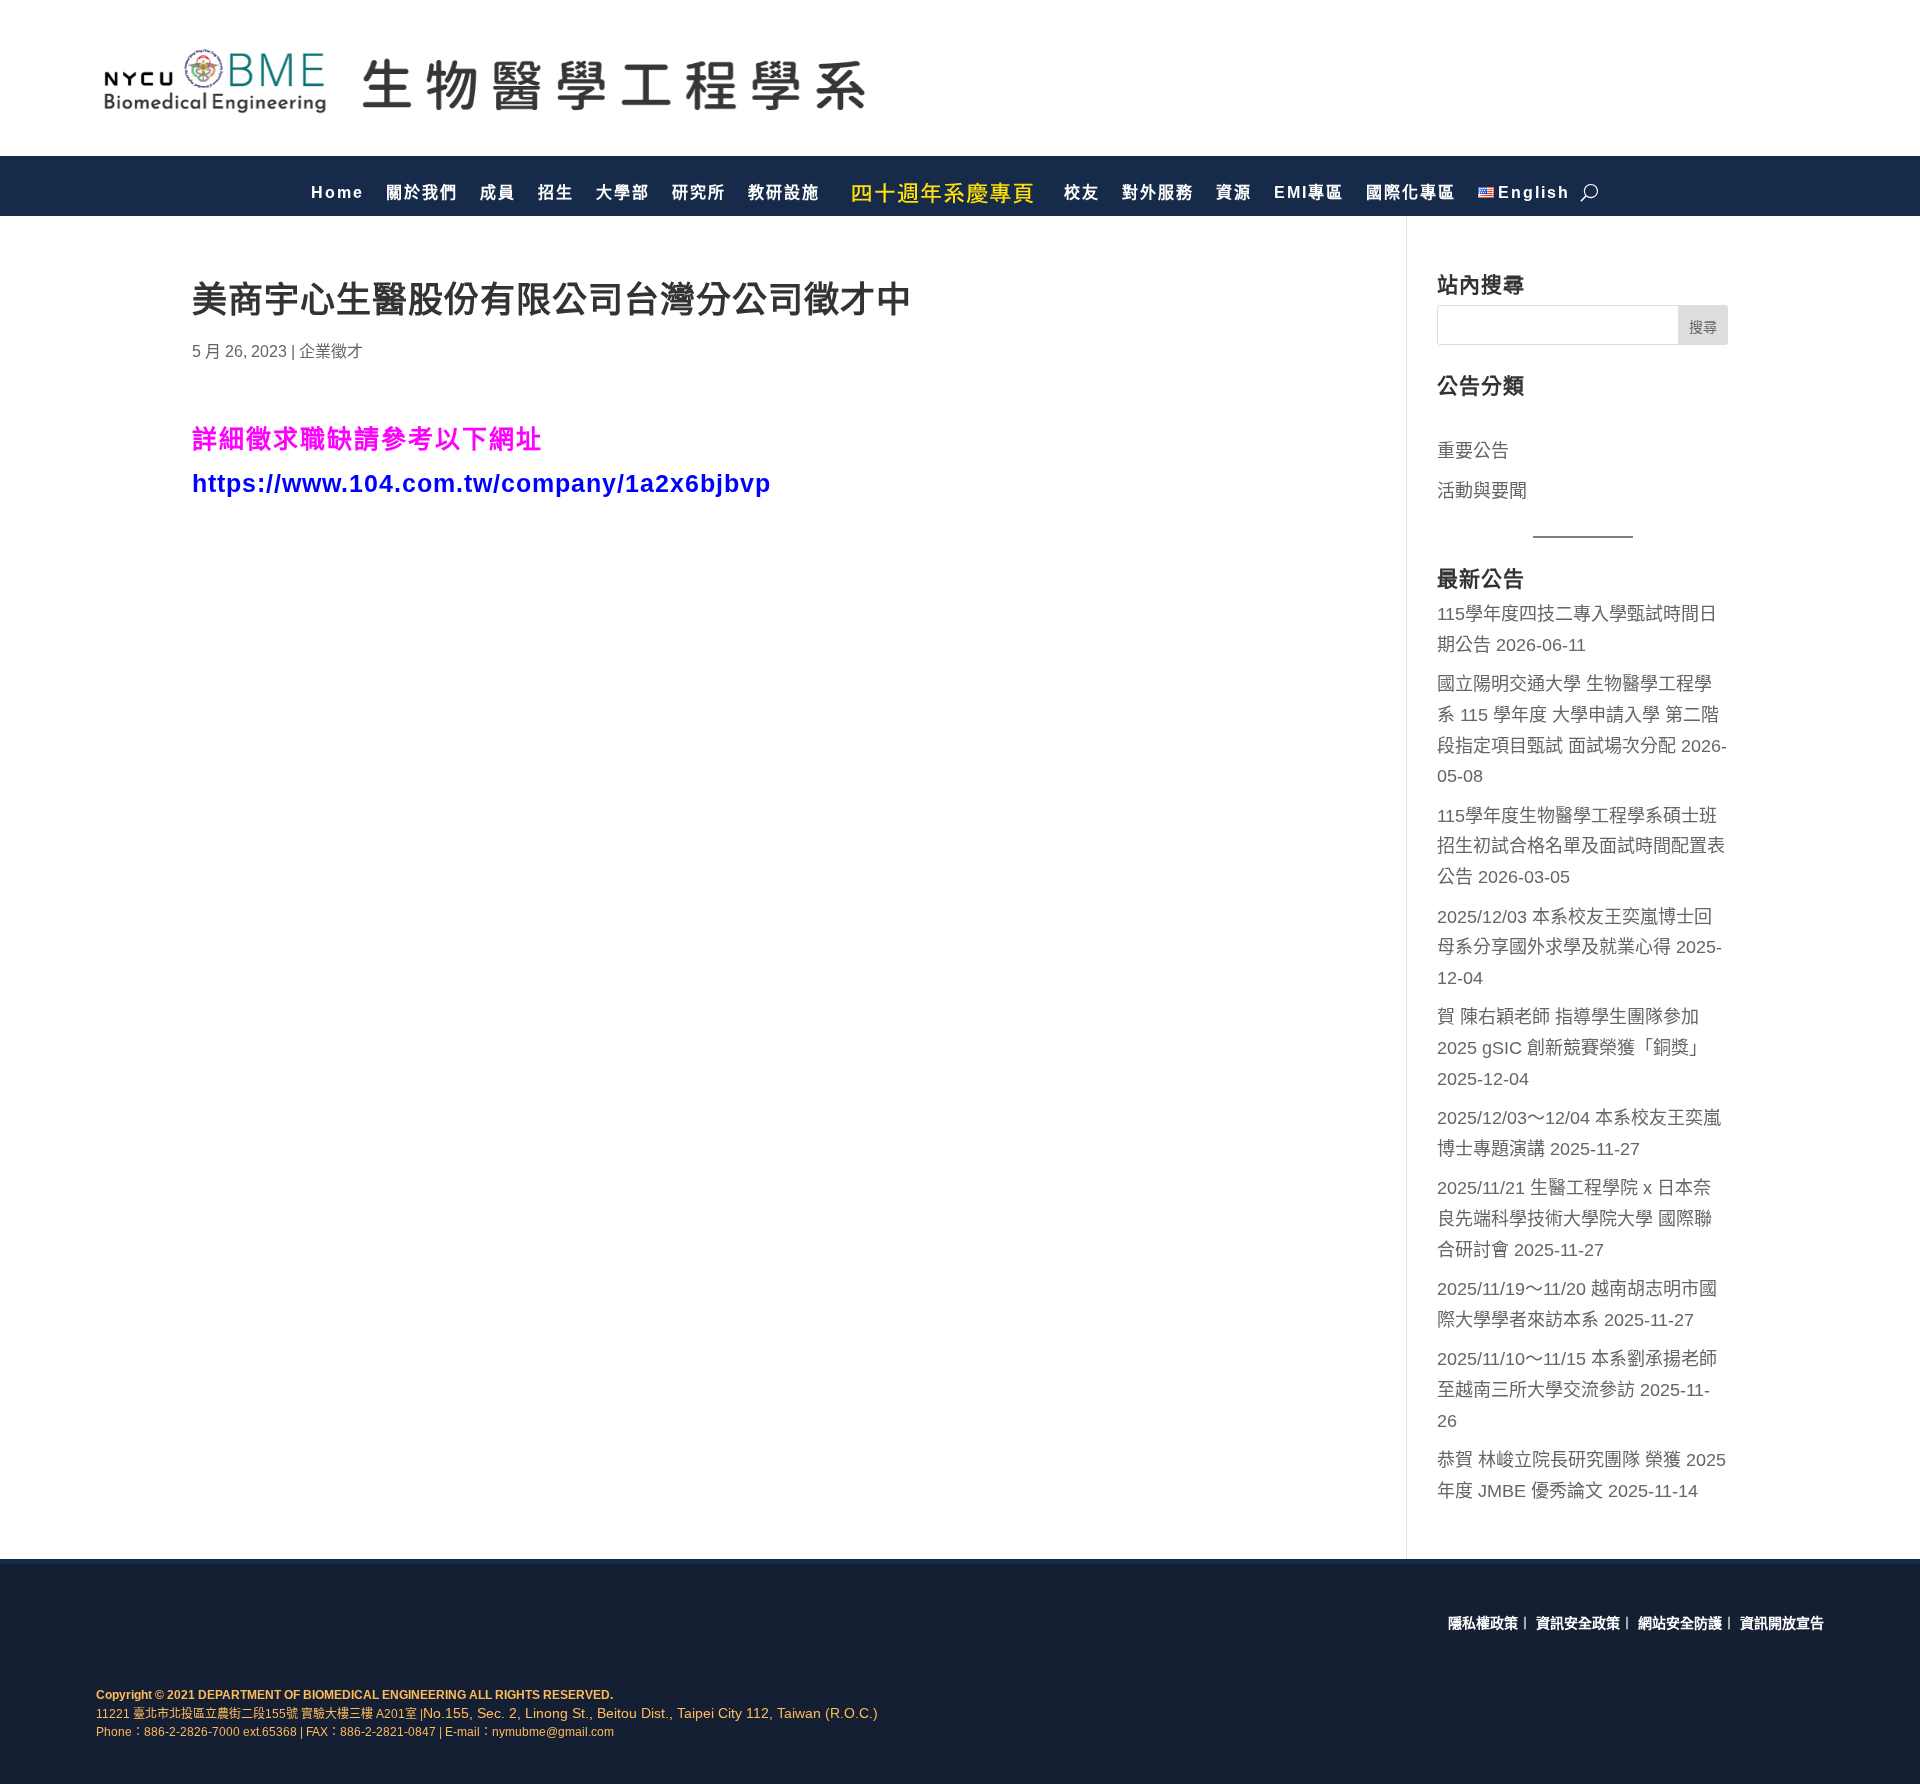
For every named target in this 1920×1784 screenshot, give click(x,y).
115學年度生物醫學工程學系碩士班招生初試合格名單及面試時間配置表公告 (1581, 846)
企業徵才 (331, 351)
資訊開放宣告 (1782, 1623)
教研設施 (784, 192)
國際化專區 (1411, 192)
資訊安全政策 (1578, 1623)
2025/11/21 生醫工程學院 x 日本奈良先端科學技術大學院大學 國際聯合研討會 (1574, 1218)
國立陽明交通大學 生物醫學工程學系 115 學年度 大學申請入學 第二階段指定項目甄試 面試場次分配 (1578, 714)
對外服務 (1158, 192)
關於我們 (422, 192)
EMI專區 (1309, 192)
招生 (556, 192)
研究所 (699, 192)
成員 (498, 192)
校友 (1082, 192)
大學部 (623, 192)
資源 (1234, 192)
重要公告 (1473, 451)
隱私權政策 (1483, 1623)
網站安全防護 (1680, 1623)
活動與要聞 (1482, 491)
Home (337, 192)
